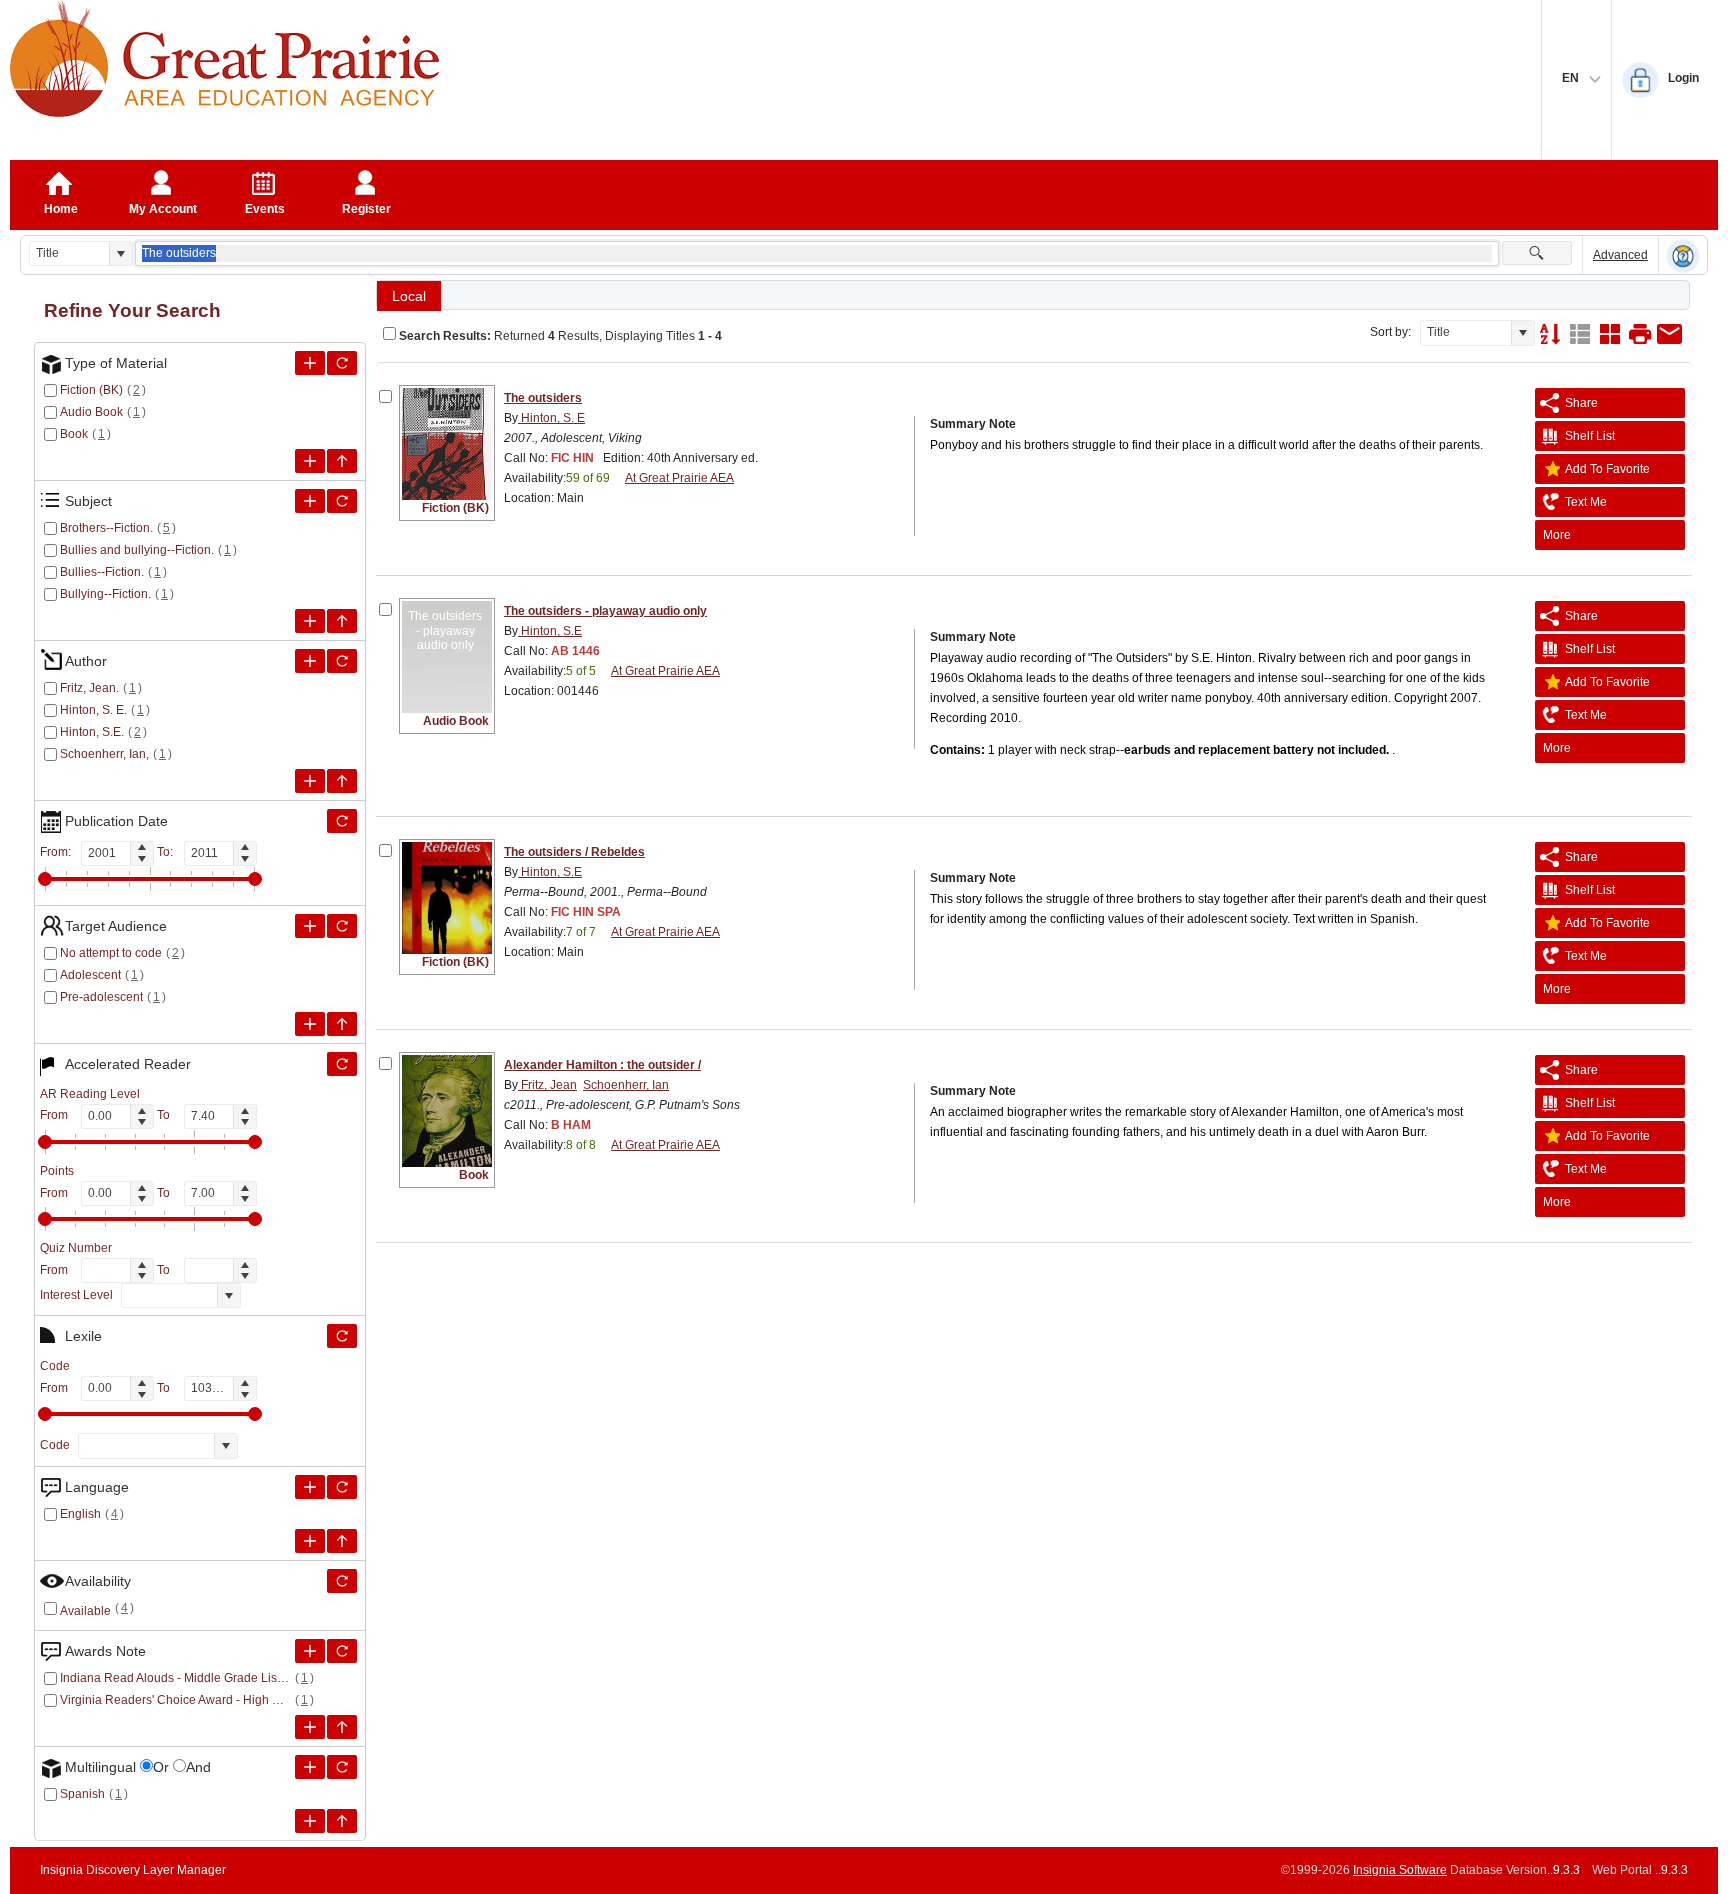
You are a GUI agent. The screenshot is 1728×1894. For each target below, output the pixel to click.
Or (161, 1767)
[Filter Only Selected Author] (342, 661)
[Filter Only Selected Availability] (342, 1581)
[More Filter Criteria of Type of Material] (310, 363)
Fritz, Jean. (89, 688)
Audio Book (91, 412)
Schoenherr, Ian (626, 1085)
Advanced (1620, 255)
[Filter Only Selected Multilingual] (342, 1767)
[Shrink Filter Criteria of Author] (342, 781)
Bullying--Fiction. (105, 594)
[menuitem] (1610, 535)
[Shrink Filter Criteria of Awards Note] (342, 1727)
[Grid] (1610, 334)
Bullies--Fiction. (102, 572)
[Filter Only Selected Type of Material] (342, 363)
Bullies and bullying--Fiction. (137, 550)
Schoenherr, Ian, (104, 754)
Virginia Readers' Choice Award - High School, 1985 (175, 1700)
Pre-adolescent (101, 997)
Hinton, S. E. (93, 710)
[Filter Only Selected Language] (342, 1487)
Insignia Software (1400, 1870)
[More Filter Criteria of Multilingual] (310, 1767)
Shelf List (1590, 436)
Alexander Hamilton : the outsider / (602, 1065)
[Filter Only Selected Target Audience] (342, 926)
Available (85, 1611)
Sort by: (1390, 332)
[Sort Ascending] (1550, 334)
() (137, 390)
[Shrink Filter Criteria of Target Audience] (342, 1024)
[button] (120, 253)
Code (55, 1445)
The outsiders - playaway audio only (605, 611)
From (54, 1115)
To (163, 1115)
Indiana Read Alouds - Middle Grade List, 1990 (175, 1678)
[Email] (1670, 334)
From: (55, 852)
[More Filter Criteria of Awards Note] (310, 1651)
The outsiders (543, 398)
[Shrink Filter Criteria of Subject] (342, 621)
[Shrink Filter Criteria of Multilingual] (342, 1821)
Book (74, 434)
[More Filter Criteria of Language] (310, 1487)
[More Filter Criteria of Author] (310, 661)
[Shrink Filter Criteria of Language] (342, 1541)
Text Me (1586, 502)
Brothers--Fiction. (106, 528)
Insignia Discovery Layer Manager (133, 1870)
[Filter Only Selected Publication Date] (342, 821)
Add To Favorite (1607, 469)
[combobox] (69, 253)
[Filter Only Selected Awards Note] (342, 1651)
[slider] (45, 879)
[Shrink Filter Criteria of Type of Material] (342, 461)
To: (165, 852)
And (198, 1767)
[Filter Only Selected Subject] (342, 501)
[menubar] (1610, 535)
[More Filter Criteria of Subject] (310, 501)
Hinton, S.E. (92, 732)
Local (409, 296)
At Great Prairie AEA (679, 478)
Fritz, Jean (547, 1085)
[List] (1580, 334)
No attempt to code (111, 953)
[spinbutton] (106, 853)
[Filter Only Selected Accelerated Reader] (342, 1064)
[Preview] (1640, 334)
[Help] (1683, 256)
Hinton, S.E (550, 631)
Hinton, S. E (551, 418)
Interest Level (76, 1295)
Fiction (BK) (91, 390)
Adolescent (90, 975)
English (80, 1514)
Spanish (82, 1794)
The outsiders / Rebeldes (574, 852)
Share (1581, 403)
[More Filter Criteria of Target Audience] (310, 926)
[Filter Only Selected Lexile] (342, 1336)
